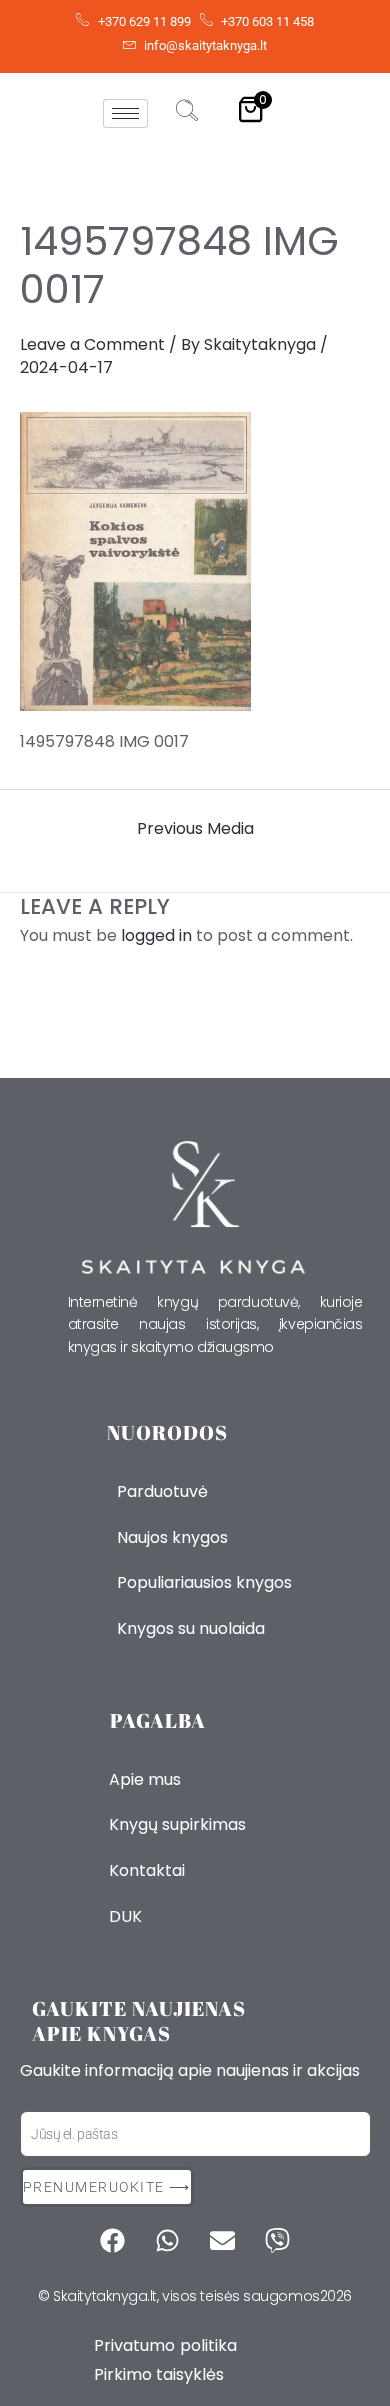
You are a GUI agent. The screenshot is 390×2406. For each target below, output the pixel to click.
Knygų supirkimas (177, 1824)
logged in (156, 935)
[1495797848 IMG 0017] (195, 562)
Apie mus (145, 1779)
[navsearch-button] (187, 113)
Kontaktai (147, 1870)
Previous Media (195, 829)
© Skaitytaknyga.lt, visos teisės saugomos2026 (195, 2296)
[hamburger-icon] (125, 113)
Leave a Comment (92, 344)
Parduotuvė (162, 1491)
